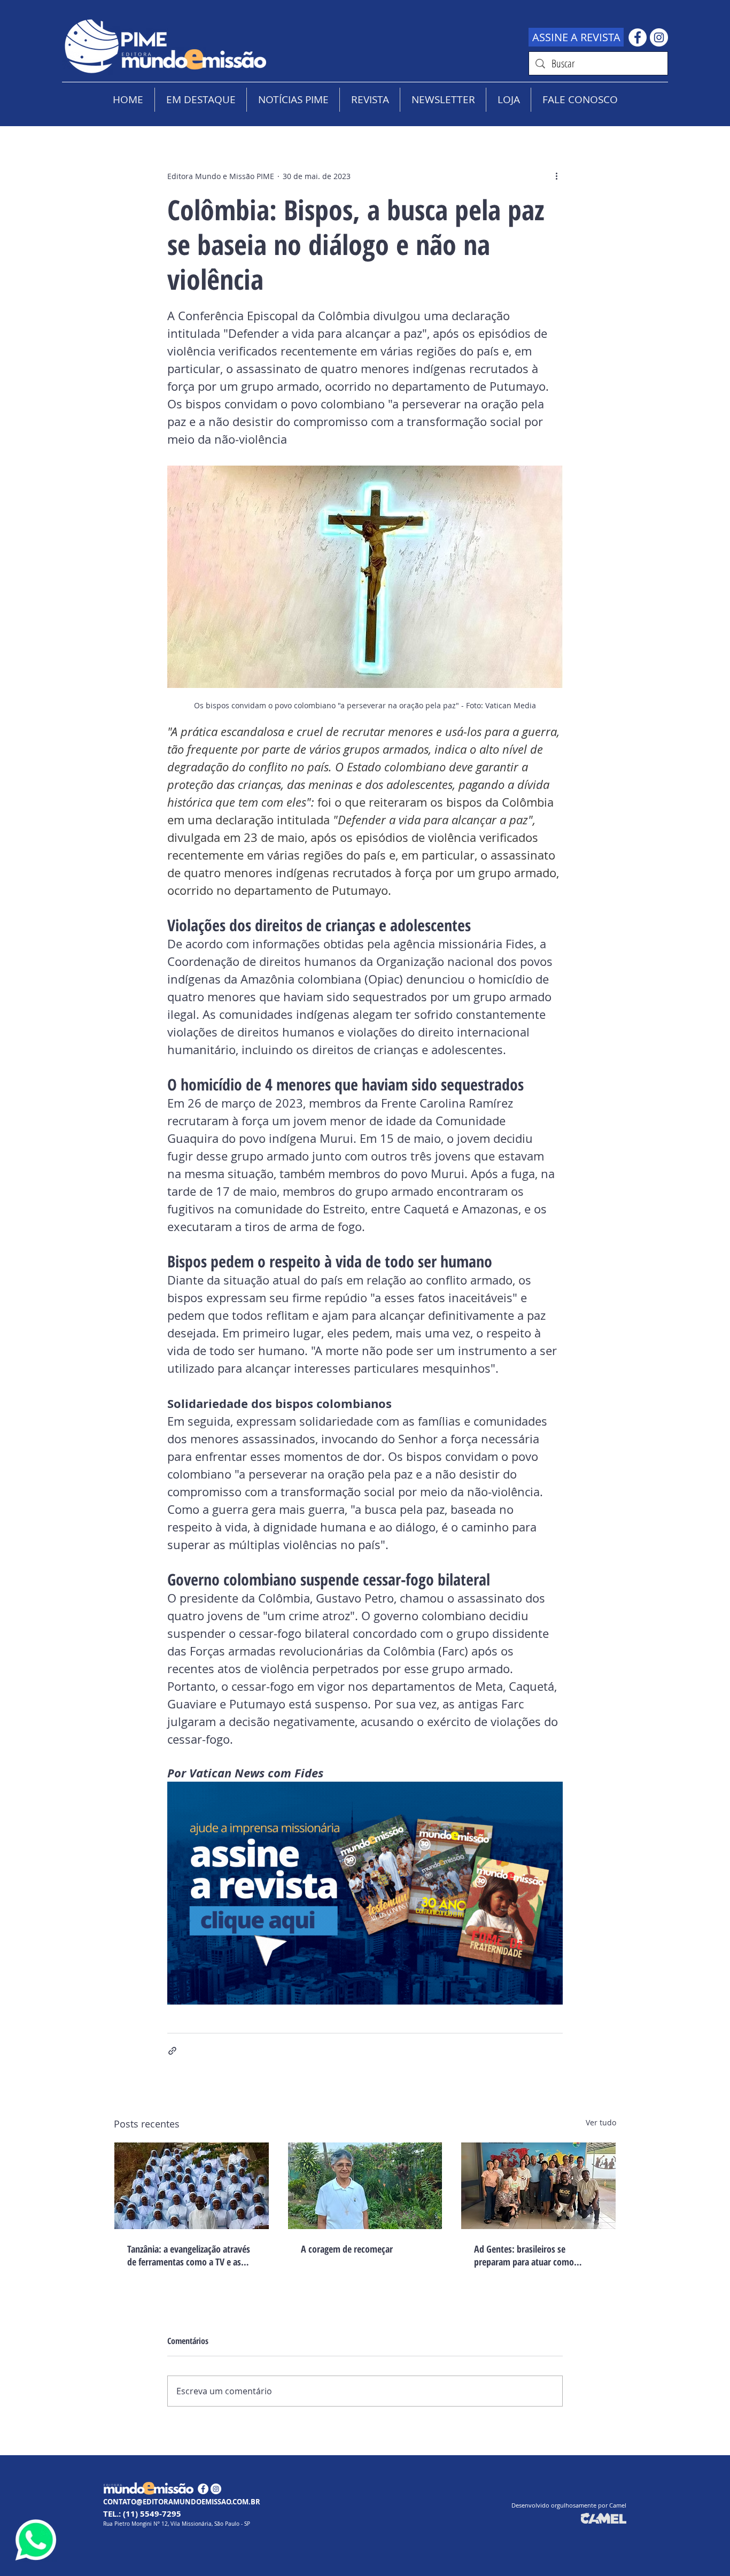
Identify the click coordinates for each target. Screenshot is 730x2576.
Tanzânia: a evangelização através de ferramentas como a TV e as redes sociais (189, 2255)
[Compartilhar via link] (172, 2051)
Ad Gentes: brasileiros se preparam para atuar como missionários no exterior (524, 2255)
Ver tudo (601, 2122)
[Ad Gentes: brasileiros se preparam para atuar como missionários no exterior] (538, 2186)
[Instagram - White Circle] (659, 37)
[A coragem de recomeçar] (365, 2186)
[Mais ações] (556, 176)
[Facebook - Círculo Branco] (638, 37)
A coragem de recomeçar (347, 2249)
